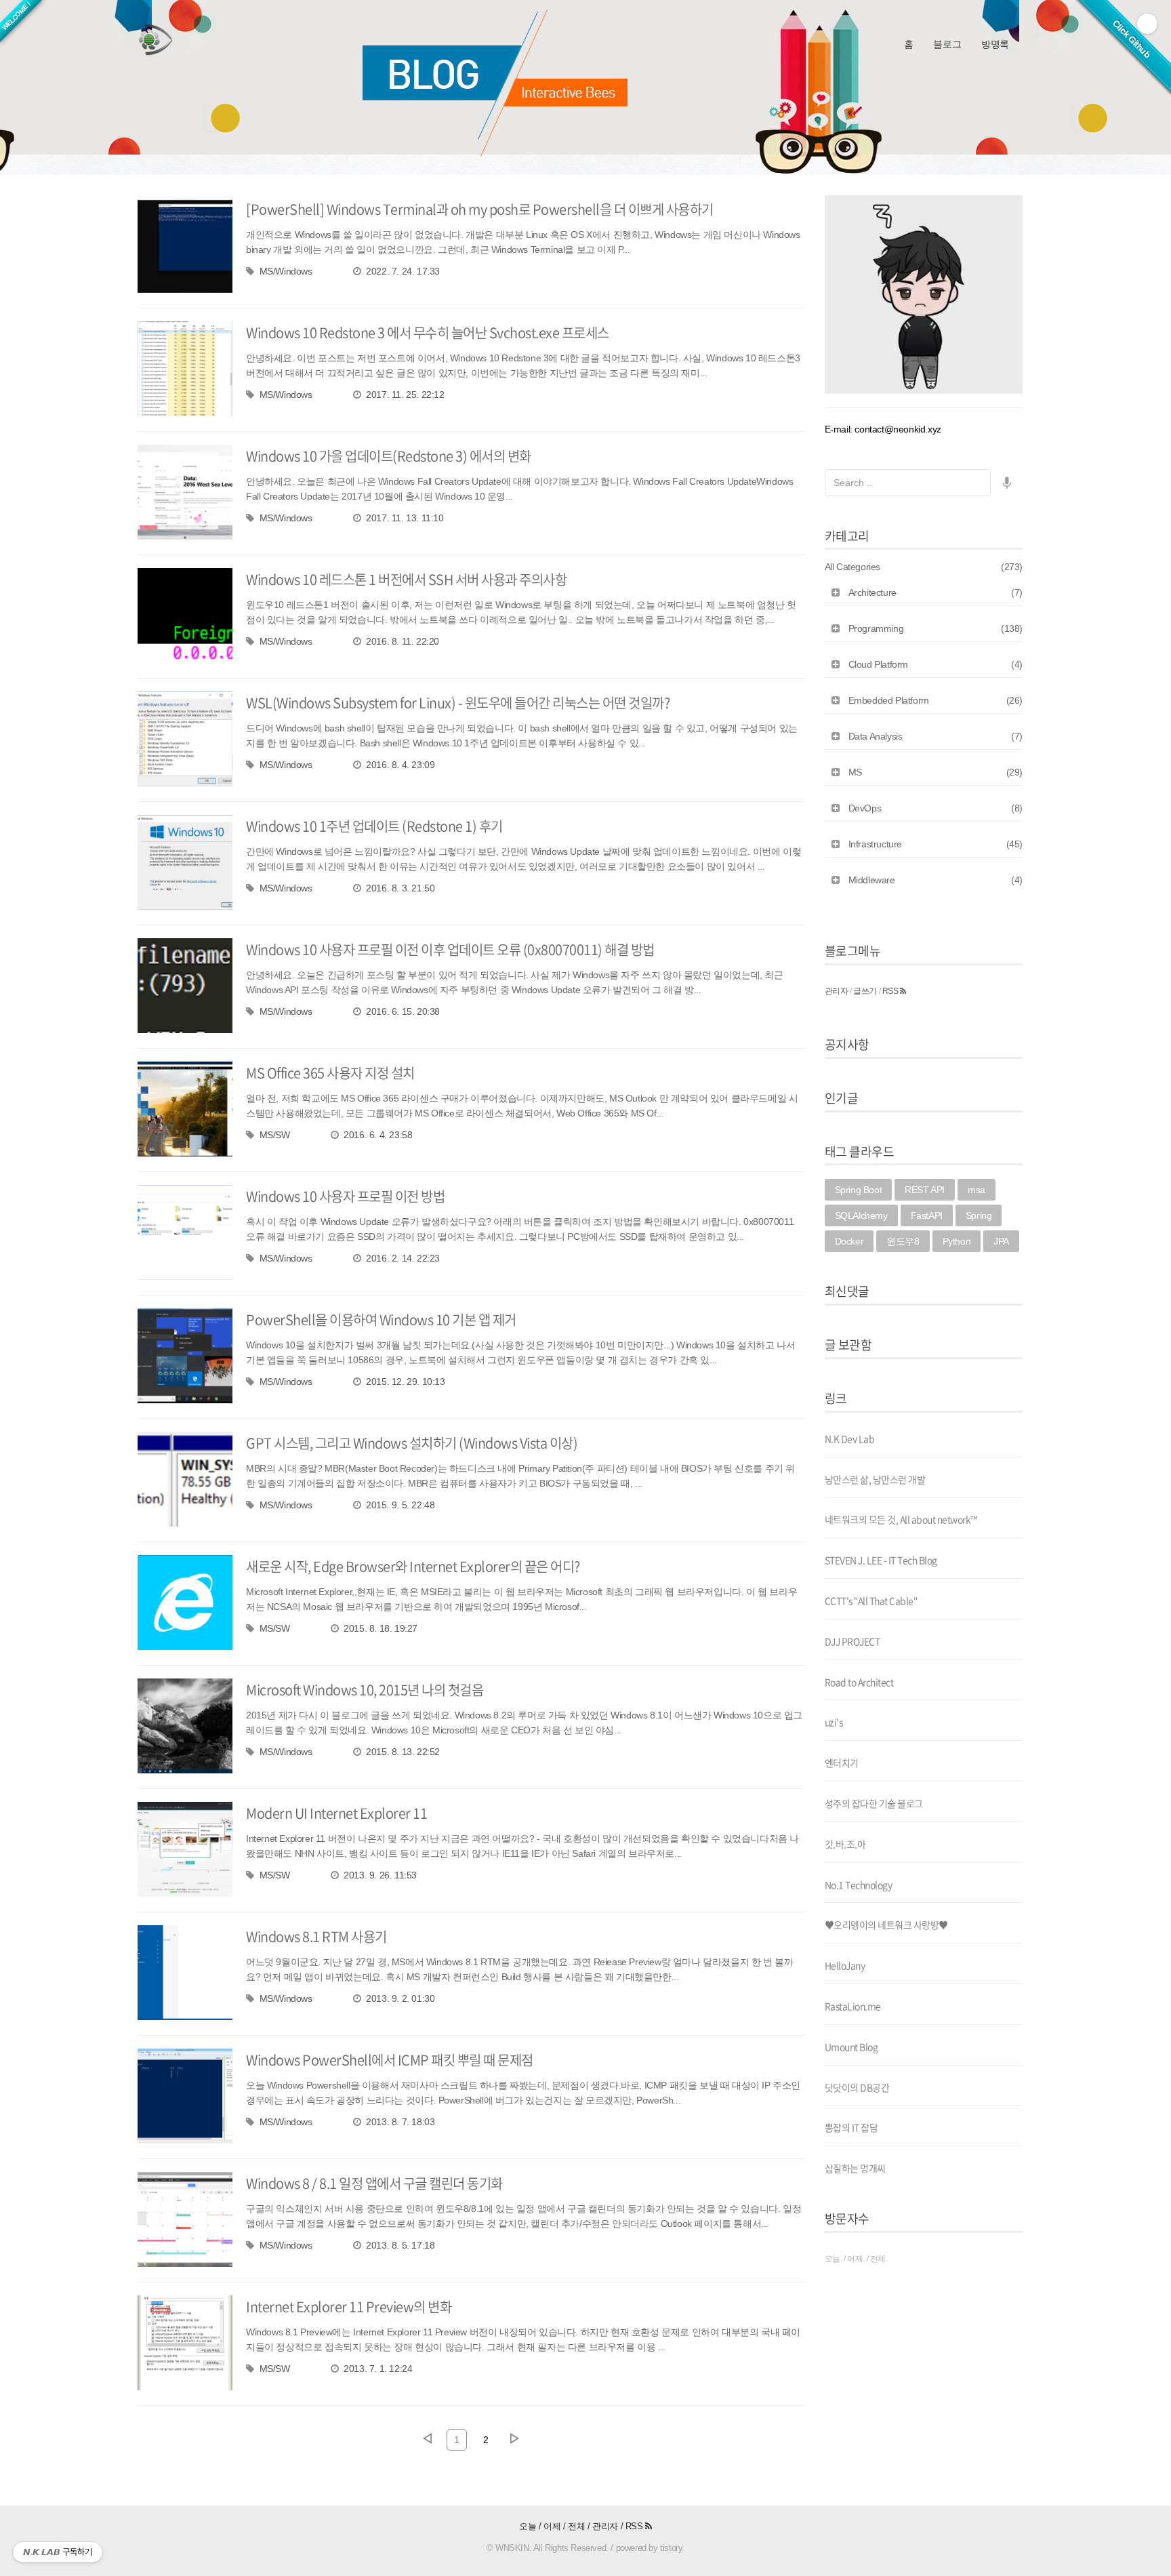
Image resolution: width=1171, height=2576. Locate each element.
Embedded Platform (936, 700)
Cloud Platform (936, 664)
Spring (979, 1215)
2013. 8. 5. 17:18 (400, 2245)
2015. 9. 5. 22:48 (400, 1505)
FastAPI (927, 1215)
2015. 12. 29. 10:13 (405, 1382)
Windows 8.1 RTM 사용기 (316, 1936)
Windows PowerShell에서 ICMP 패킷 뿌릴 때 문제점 (390, 2060)
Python (957, 1241)
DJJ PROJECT (852, 1641)
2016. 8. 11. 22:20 (403, 641)
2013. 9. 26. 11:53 (380, 1875)
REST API (925, 1190)
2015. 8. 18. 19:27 (381, 1628)
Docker (849, 1241)
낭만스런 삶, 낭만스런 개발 (875, 1479)
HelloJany (845, 1965)
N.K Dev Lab (850, 1438)
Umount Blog (851, 2047)
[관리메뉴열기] (1147, 24)
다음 (515, 2438)
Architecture (936, 592)
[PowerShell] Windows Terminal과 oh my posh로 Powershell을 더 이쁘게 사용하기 (480, 209)
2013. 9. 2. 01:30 (400, 1998)
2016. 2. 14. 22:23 (403, 1258)
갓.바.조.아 (845, 1844)
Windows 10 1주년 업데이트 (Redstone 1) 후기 (374, 826)
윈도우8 (903, 1241)
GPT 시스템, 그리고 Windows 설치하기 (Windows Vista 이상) (412, 1443)
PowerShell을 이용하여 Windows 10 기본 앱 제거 (381, 1320)
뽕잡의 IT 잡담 (851, 2127)
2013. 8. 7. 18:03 (400, 2122)
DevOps (936, 808)
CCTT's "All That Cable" (871, 1601)
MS (936, 772)
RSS (891, 991)
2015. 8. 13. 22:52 (403, 1752)
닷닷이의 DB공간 (857, 2087)
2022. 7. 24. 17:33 (403, 271)
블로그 (947, 44)
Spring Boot (859, 1190)
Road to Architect (859, 1682)
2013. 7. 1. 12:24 (378, 2369)
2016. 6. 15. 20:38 (403, 1011)
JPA (1001, 1241)
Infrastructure (936, 844)
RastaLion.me (853, 2006)
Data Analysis (936, 736)
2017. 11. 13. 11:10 (405, 518)
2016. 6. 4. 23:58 (378, 1135)
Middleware (936, 880)
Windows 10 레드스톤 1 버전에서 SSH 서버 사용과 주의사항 (406, 579)
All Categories (924, 567)
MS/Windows (286, 271)
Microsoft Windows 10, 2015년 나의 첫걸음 (365, 1690)
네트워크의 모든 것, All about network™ (901, 1519)
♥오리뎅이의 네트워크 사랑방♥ (886, 1925)
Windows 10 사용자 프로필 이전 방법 (345, 1196)
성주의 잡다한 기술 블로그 (874, 1803)
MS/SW (275, 1135)
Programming (936, 628)
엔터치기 (842, 1763)
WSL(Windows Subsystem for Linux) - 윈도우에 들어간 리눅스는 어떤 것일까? (458, 703)
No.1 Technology (859, 1885)
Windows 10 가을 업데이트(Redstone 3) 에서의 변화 (389, 456)
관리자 (837, 991)
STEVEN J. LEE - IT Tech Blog (881, 1560)
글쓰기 (865, 991)
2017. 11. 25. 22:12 (405, 395)
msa (977, 1190)
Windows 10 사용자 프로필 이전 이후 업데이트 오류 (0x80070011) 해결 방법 (450, 949)
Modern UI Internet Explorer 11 (336, 1813)
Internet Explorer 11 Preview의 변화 (349, 2307)
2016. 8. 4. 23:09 (400, 765)
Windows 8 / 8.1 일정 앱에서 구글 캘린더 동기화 (374, 2183)
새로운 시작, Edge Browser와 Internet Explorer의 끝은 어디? (413, 1566)
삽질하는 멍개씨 (855, 2168)
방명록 (995, 44)
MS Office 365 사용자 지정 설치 (330, 1073)
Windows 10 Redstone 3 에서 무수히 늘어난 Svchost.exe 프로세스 (428, 333)
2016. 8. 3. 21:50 (400, 888)
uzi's (834, 1722)
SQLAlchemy (861, 1215)
